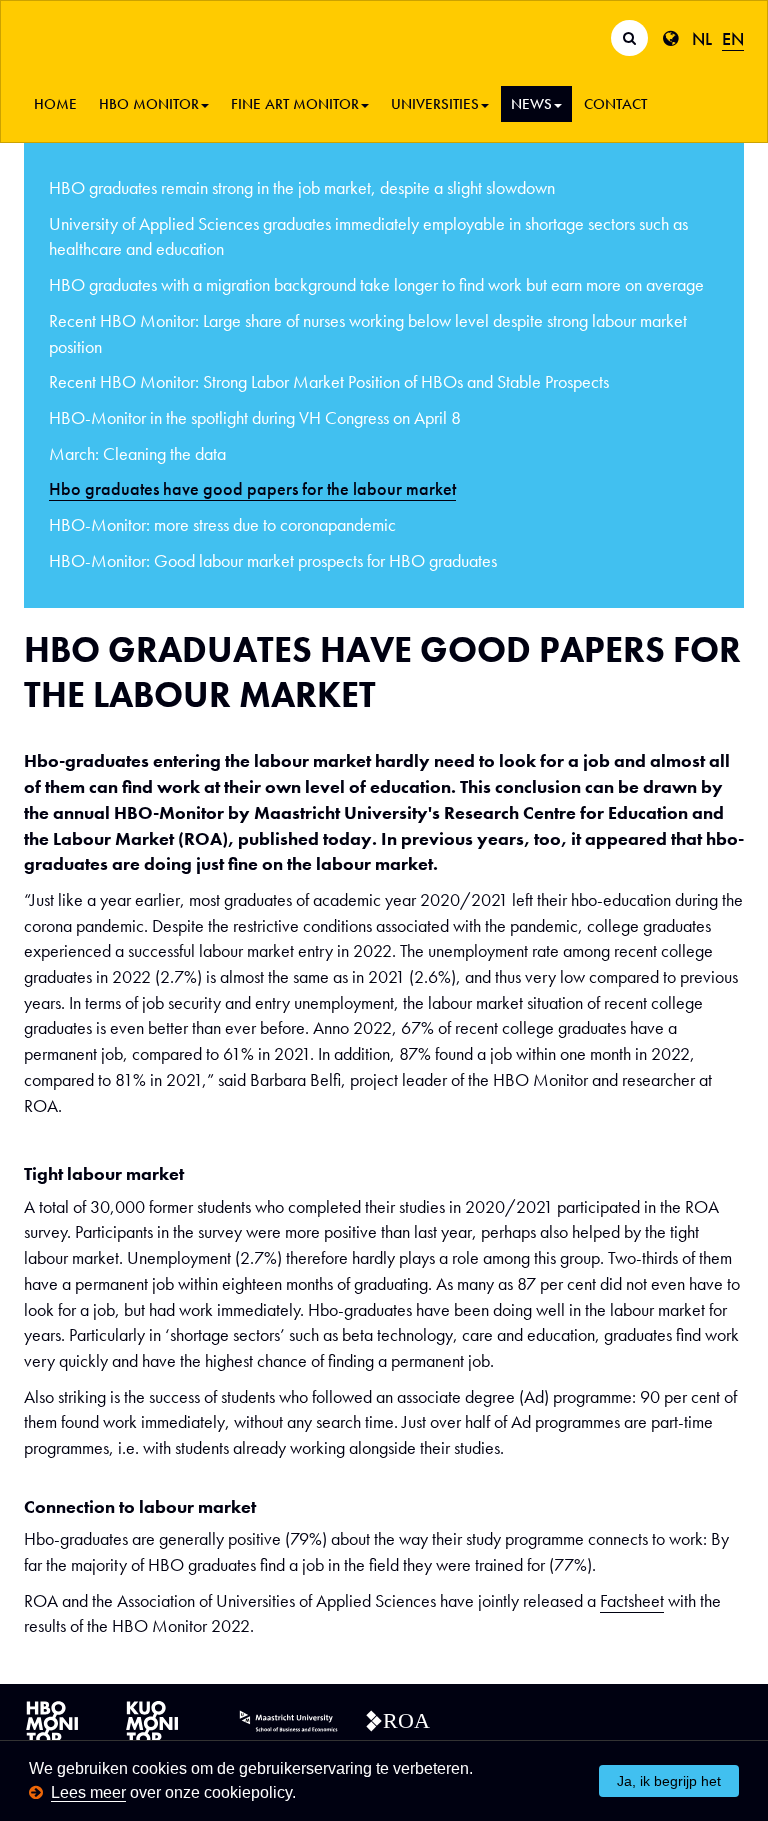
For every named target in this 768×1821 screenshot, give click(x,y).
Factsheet (632, 1600)
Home (55, 104)
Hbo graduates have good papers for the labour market (252, 488)
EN (733, 38)
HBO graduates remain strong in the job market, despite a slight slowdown (302, 187)
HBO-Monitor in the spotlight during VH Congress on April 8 (255, 417)
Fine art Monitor (295, 104)
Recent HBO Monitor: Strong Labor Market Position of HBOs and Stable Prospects (329, 381)
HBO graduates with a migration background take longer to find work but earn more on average (376, 284)
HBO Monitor (149, 104)
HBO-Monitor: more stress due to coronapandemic (222, 524)
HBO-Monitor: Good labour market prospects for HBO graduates (273, 560)
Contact (615, 104)
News (531, 104)
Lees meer (88, 1792)
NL (702, 38)
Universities (435, 104)
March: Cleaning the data (137, 453)
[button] (303, 1794)
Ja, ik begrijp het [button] (669, 1781)
